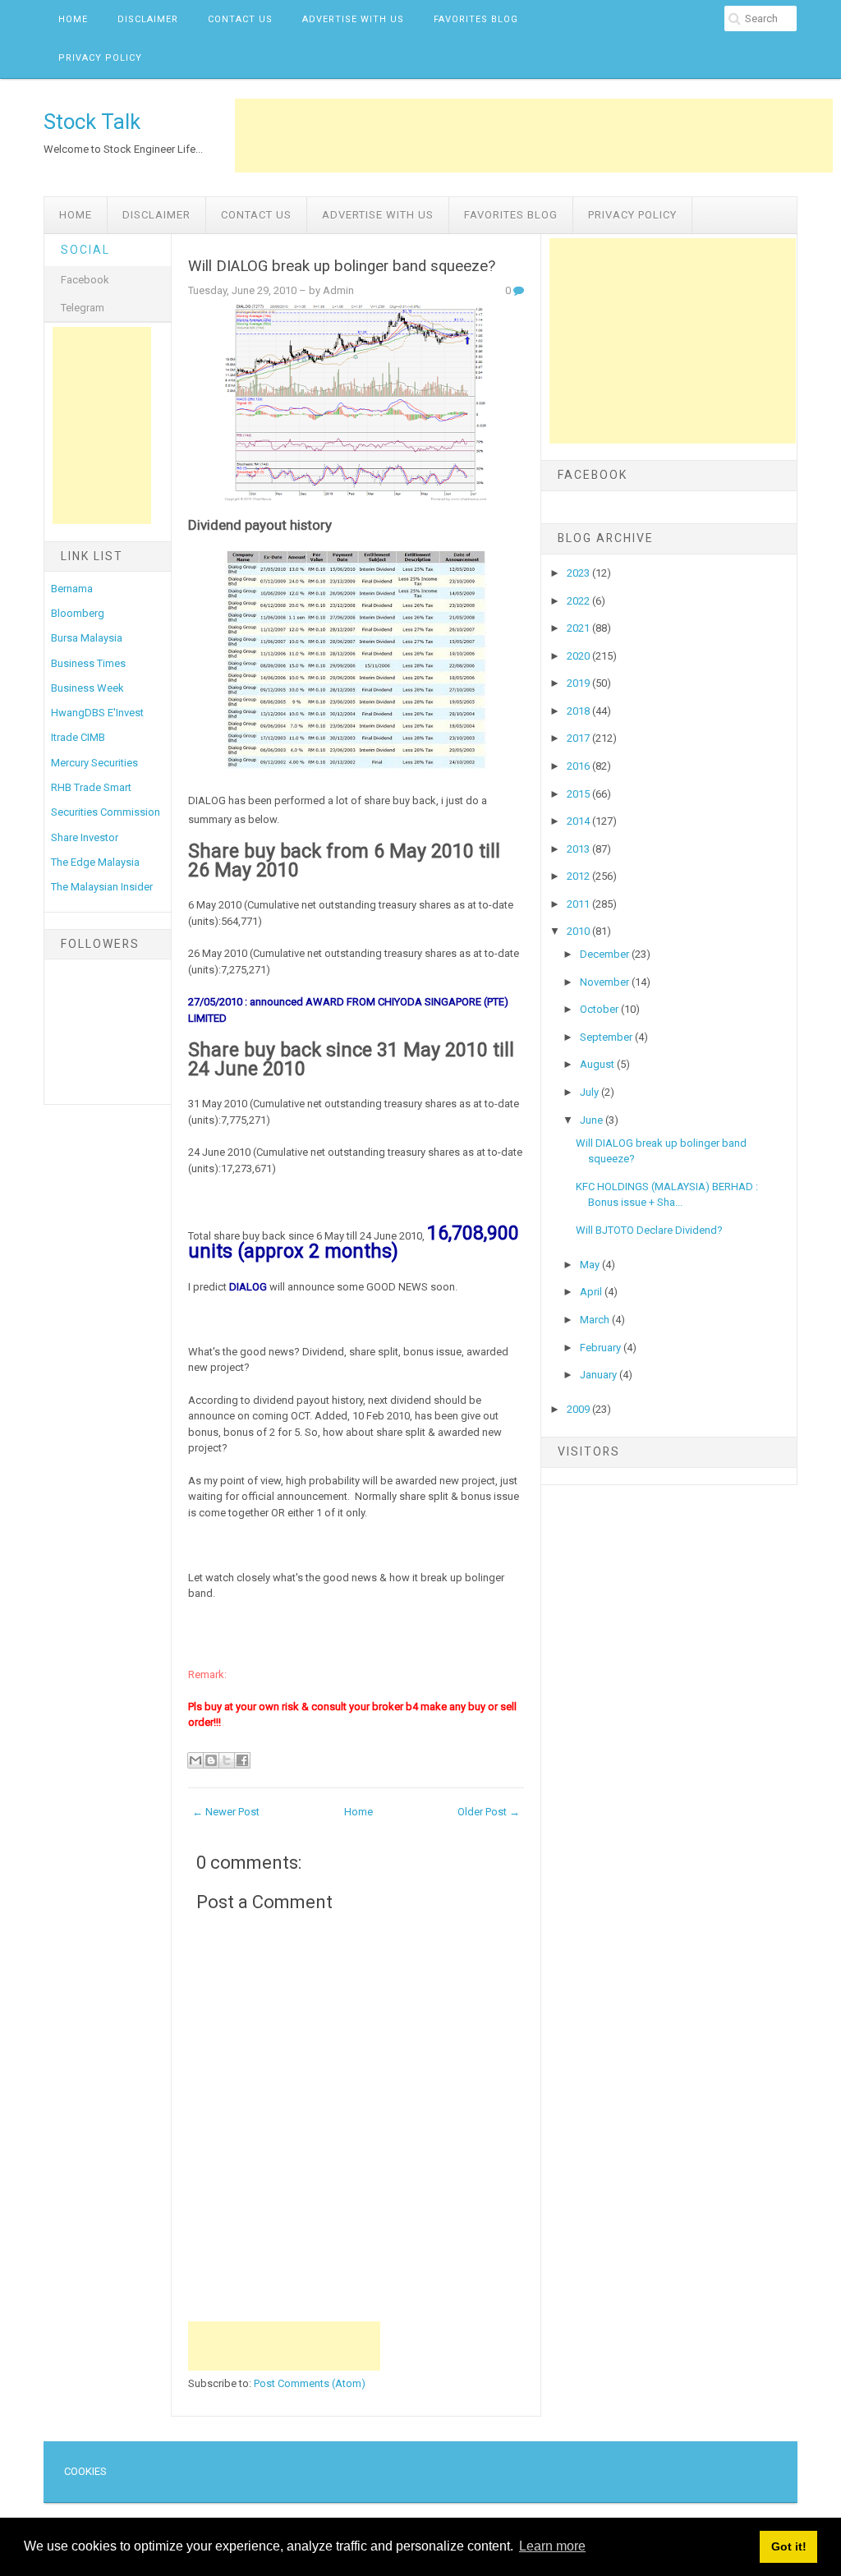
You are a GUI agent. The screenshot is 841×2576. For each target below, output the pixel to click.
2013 (579, 849)
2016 (579, 766)
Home (73, 19)
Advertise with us (353, 19)
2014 (579, 821)
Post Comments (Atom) (310, 2383)
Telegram (83, 308)
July (591, 1092)
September (607, 1037)
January (600, 1375)
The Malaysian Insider (102, 887)
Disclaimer (148, 19)
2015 (579, 794)
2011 (579, 904)
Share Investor (85, 837)
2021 (579, 628)
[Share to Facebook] (242, 1760)
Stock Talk (92, 122)
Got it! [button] (789, 2546)
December (606, 954)
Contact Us (240, 19)
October (600, 1009)
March (596, 1320)
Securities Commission (106, 812)
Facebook (85, 280)
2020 (579, 656)
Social (85, 250)
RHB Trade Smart (91, 787)
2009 (579, 1409)
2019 (579, 683)
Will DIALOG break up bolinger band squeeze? (342, 266)
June (593, 1120)
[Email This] (195, 1760)
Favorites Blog (476, 19)
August (598, 1064)
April (592, 1292)
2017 (579, 738)
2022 (579, 601)
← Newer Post (226, 1812)
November (606, 982)
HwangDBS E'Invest (97, 713)
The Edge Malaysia (95, 862)
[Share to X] (227, 1760)
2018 (579, 711)
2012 (579, 876)
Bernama (72, 589)
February (602, 1348)
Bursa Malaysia (87, 638)
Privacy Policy (100, 58)
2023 (579, 573)
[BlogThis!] (211, 1760)
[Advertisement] (534, 136)
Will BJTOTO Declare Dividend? (649, 1230)
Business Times (88, 663)
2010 (579, 931)
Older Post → (489, 1812)
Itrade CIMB (78, 737)
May (591, 1265)
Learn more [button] (552, 2546)
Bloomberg (78, 613)
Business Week (87, 688)
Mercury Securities (94, 763)
